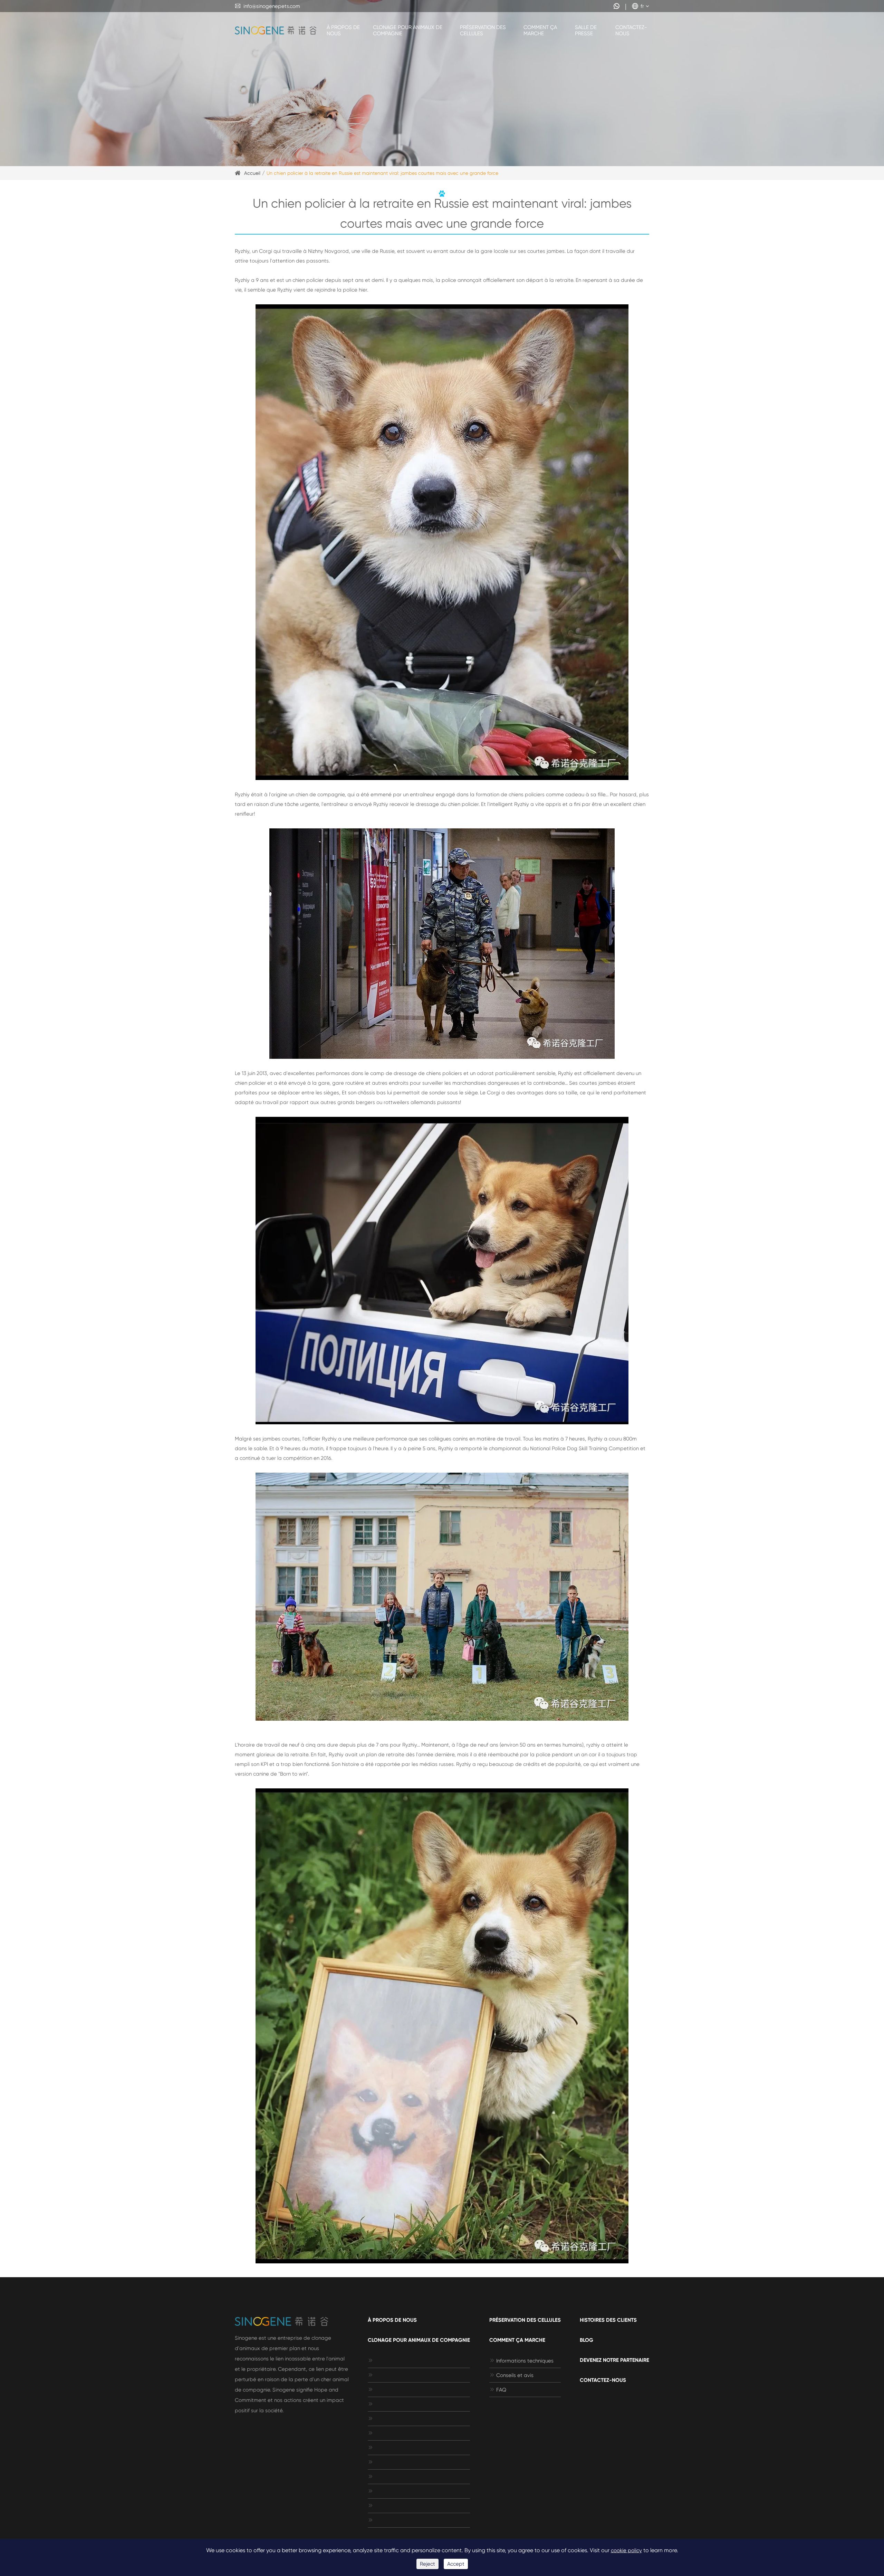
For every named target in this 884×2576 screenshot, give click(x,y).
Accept (456, 2564)
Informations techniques (521, 2361)
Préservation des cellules (483, 30)
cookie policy (626, 2550)
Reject (427, 2564)
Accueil (252, 173)
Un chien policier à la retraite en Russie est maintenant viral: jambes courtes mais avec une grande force (382, 173)
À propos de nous (343, 30)
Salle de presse (586, 30)
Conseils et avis (511, 2375)
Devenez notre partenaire (614, 2360)
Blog (587, 2340)
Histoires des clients (608, 2320)
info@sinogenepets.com (267, 6)
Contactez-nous (631, 30)
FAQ (498, 2390)
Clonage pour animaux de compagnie (408, 30)
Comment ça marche (540, 30)
